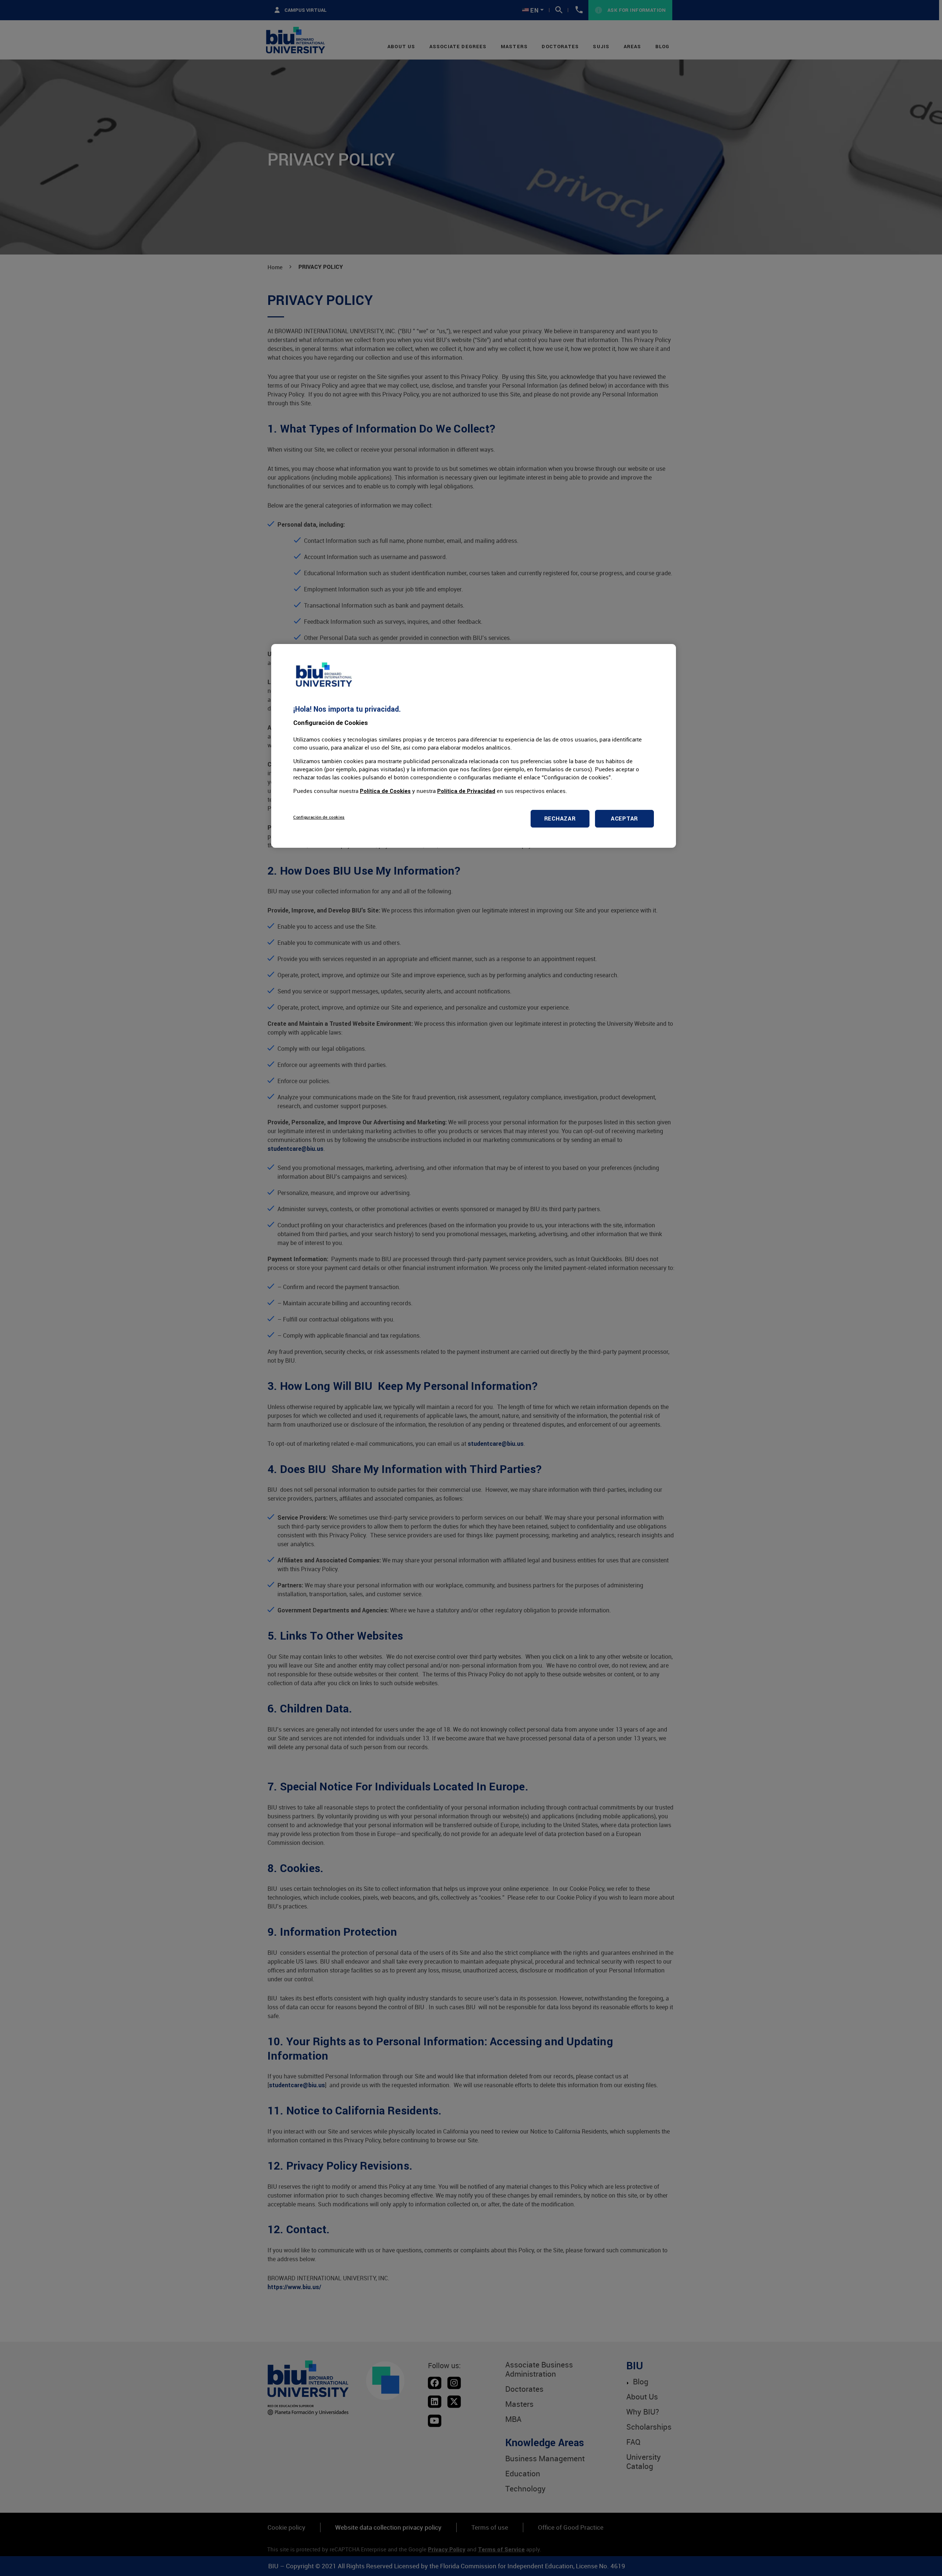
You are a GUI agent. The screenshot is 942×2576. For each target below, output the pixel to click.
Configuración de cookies (319, 817)
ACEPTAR (624, 819)
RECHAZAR (560, 819)
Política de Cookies (385, 791)
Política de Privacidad (466, 791)
